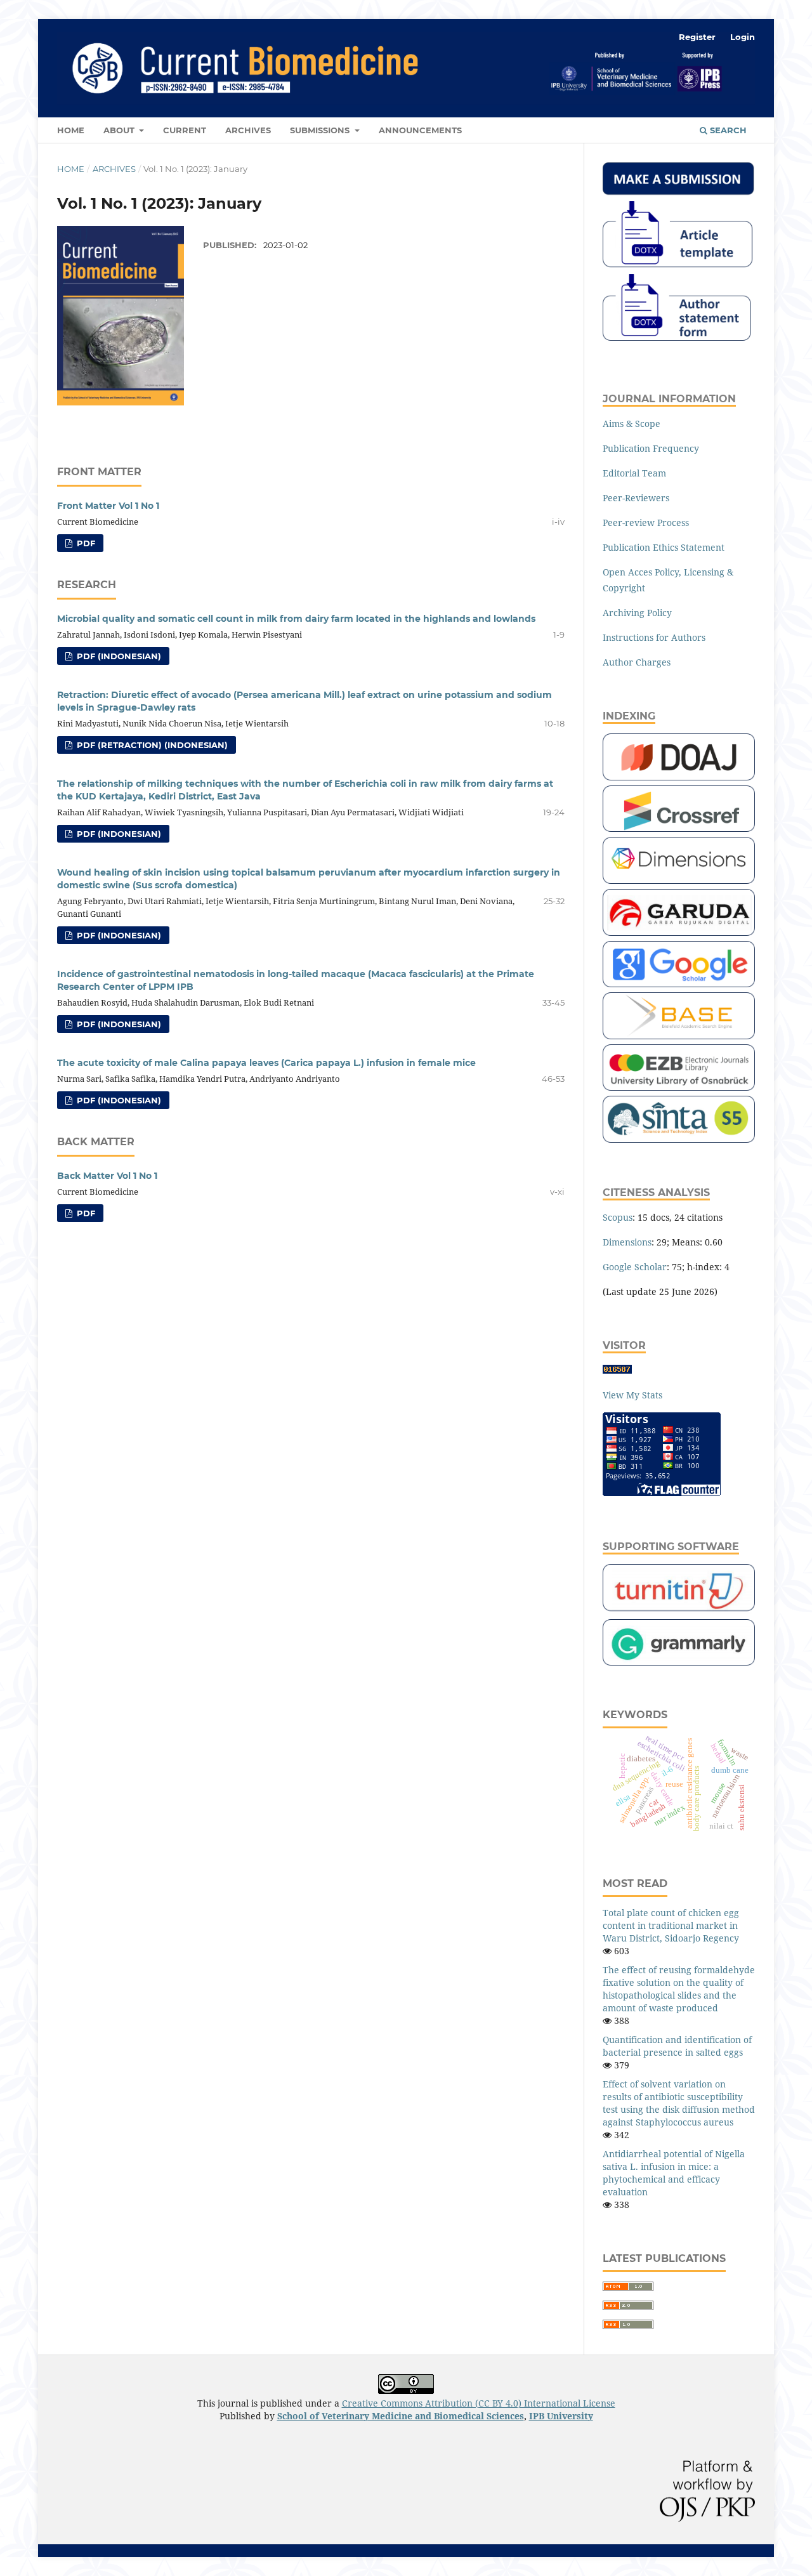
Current (185, 130)
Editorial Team (634, 473)
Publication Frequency (651, 448)
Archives (248, 130)
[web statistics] (617, 1370)
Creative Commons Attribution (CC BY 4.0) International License (479, 2403)
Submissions (321, 130)
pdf (85, 543)
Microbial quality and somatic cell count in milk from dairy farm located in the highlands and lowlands (296, 619)
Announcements (420, 130)
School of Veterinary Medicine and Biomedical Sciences (401, 2416)
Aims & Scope (632, 424)
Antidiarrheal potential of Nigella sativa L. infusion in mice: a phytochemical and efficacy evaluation (674, 2173)
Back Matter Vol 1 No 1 (107, 1176)
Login (743, 37)
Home (71, 130)
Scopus (618, 1217)
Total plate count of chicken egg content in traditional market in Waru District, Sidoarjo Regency (671, 1925)
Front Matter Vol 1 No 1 (108, 506)
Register (697, 37)
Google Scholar (635, 1267)
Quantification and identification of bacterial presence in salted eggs (677, 2046)
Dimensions (627, 1242)
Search (727, 130)
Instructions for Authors (654, 637)
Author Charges (637, 662)
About (120, 130)
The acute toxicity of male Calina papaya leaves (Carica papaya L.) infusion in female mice (266, 1063)
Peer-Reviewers (636, 498)
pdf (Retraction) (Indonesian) (151, 745)
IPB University (561, 2416)
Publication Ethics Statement (664, 547)
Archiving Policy (637, 613)
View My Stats (632, 1395)
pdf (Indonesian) (118, 656)
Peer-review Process (646, 522)
